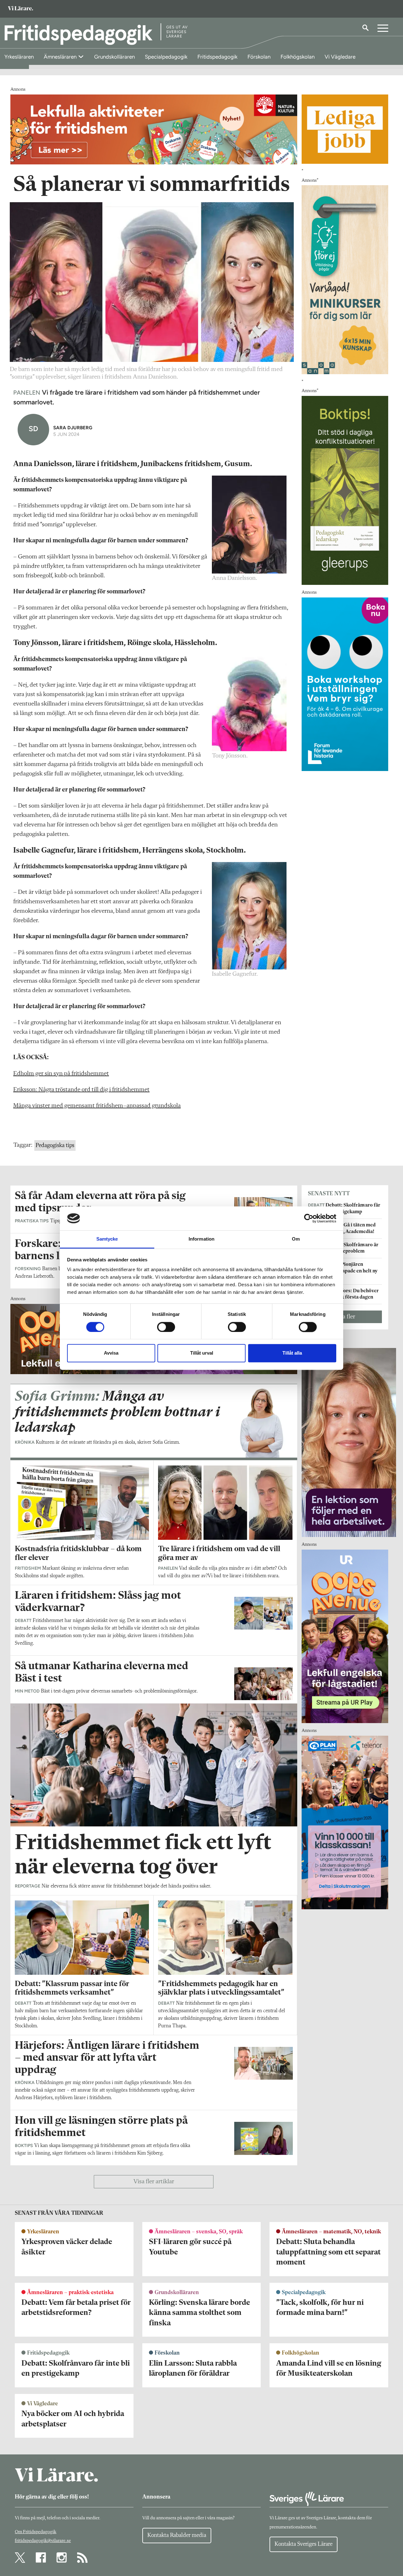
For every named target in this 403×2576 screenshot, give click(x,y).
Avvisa (111, 1353)
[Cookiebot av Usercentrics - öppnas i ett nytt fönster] (309, 1218)
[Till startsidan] (20, 9)
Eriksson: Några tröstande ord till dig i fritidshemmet (81, 1090)
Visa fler (345, 1317)
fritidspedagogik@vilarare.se (43, 2541)
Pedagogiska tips (55, 1145)
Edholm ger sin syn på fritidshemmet (61, 1074)
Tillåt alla (292, 1353)
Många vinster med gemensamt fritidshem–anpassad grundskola (97, 1106)
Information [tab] (201, 1239)
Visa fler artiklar (154, 2182)
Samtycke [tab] (107, 1239)
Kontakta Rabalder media (177, 2535)
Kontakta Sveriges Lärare (304, 2544)
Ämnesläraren (61, 57)
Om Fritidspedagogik (36, 2532)
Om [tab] (296, 1239)
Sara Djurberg (73, 428)
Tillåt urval (202, 1353)
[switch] (166, 1327)
